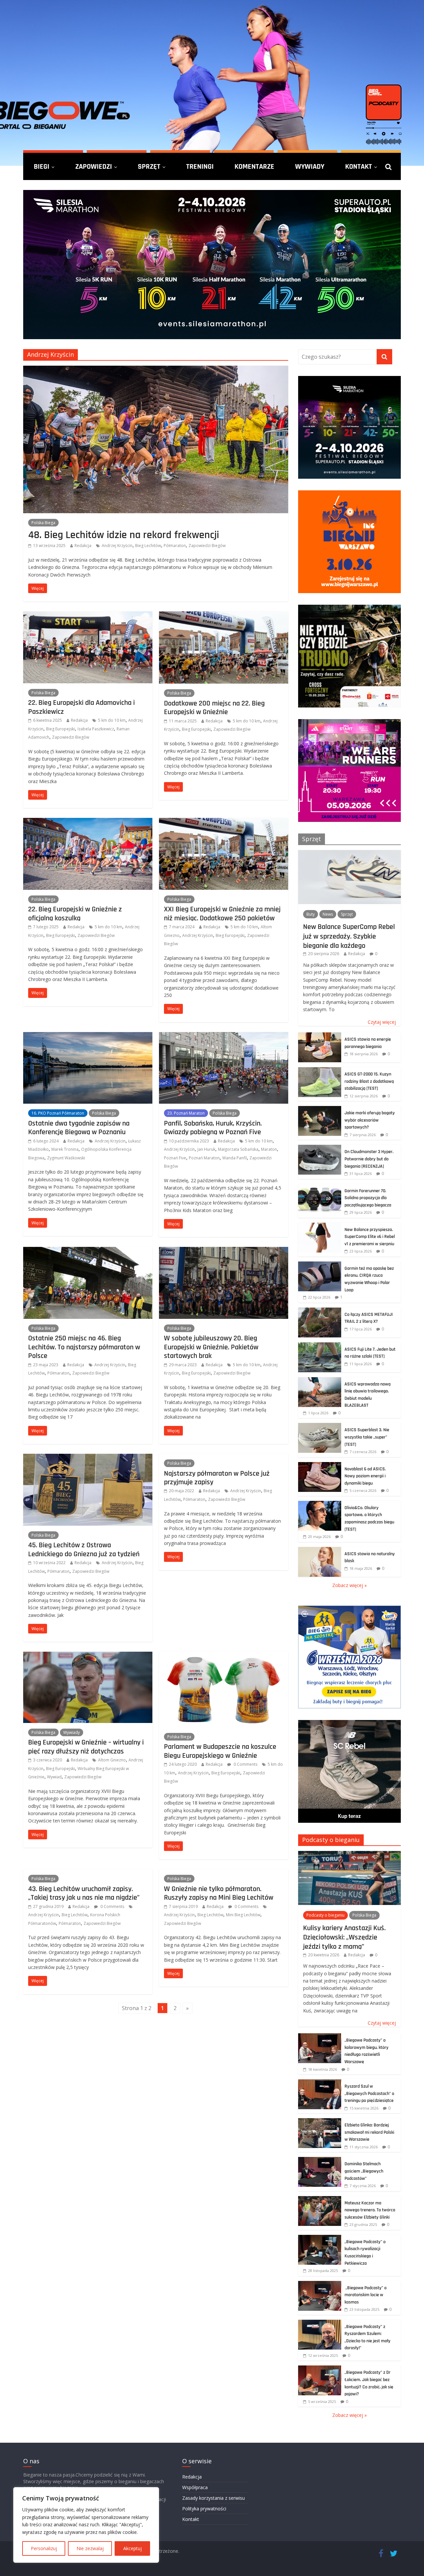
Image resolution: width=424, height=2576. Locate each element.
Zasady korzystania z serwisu (213, 2498)
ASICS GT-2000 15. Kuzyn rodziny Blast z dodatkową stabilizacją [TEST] (369, 1081)
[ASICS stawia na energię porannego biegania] (320, 1036)
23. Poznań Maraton (186, 1113)
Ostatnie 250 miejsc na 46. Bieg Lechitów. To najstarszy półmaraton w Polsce (84, 1347)
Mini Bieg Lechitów (243, 1915)
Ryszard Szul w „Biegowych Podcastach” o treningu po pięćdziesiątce (369, 2093)
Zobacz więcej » (349, 1585)
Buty (311, 914)
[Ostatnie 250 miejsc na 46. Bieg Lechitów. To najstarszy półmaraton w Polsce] (88, 1251)
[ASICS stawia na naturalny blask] (320, 1550)
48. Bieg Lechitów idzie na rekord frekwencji (124, 535)
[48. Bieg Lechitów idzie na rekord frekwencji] (156, 370)
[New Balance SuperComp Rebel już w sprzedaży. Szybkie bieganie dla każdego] (349, 854)
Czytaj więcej (382, 1022)
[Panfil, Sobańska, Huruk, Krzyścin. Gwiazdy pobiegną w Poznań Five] (224, 1036)
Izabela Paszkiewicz (96, 729)
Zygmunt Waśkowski (66, 1158)
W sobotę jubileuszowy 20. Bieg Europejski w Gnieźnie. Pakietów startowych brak (211, 1347)
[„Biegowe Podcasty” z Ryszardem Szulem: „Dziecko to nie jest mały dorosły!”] (320, 2323)
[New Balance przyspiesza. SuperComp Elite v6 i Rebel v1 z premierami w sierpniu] (320, 1226)
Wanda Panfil (235, 1158)
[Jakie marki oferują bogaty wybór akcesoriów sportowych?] (320, 1109)
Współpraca (195, 2487)
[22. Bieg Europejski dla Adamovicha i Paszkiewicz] (88, 615)
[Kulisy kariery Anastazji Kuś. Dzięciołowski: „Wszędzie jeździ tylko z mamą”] (349, 1854)
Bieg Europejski (60, 729)
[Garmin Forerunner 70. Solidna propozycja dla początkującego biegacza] (320, 1187)
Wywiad (54, 1777)
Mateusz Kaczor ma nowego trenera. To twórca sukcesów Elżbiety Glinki (370, 2210)
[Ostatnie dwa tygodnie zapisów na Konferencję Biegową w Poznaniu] (88, 1036)
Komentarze (254, 166)
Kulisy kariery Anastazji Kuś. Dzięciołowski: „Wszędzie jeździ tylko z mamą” (344, 1937)
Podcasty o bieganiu (331, 1840)
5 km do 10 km (112, 720)
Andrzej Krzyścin (117, 546)
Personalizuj (44, 2548)
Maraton (269, 1149)
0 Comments (245, 1764)
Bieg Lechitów (148, 546)
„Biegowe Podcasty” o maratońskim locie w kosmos (366, 2295)
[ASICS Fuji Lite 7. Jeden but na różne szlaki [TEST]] (320, 1346)
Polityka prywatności (204, 2509)
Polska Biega (43, 523)
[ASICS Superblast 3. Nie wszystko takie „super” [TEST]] (320, 1426)
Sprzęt (149, 166)
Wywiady (310, 166)
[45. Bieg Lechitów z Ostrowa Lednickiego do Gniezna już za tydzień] (88, 1458)
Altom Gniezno (112, 1760)
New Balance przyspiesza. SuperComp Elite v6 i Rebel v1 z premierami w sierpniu (370, 1237)
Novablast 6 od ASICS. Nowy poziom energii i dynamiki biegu (365, 1476)
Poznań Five (175, 1158)
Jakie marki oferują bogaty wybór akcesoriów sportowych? (370, 1120)
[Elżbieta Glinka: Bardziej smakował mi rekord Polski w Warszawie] (320, 2122)
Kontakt (359, 166)
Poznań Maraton (204, 1158)
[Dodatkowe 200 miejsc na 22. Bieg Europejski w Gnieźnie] (224, 615)
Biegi (42, 166)
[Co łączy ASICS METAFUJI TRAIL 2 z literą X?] (320, 1311)
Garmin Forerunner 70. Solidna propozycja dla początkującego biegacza (368, 1198)
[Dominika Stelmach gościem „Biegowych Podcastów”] (320, 2160)
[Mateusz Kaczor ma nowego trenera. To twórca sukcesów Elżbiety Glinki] (320, 2200)
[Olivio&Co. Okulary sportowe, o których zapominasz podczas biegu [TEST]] (320, 1504)
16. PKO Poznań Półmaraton (58, 1113)
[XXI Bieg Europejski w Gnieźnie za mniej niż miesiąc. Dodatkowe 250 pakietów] (224, 822)
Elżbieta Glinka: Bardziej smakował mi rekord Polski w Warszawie (369, 2132)
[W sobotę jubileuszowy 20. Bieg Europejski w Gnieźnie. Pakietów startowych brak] (224, 1251)
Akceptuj (132, 2548)
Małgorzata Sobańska (238, 1149)
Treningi (200, 166)
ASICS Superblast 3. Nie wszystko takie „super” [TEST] (367, 1437)
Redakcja (83, 546)
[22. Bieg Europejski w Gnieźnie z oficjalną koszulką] (88, 822)
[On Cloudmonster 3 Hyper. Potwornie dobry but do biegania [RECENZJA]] (320, 1148)
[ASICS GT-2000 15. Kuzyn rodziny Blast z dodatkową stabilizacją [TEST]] (320, 1071)
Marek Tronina (65, 1149)
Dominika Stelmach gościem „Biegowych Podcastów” (364, 2171)
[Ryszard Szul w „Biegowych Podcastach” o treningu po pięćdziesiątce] (320, 2083)
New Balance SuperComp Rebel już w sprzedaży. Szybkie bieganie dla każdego (349, 936)
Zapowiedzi (94, 166)
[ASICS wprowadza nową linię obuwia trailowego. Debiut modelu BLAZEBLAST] (320, 1381)
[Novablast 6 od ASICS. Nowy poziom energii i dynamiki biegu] (320, 1466)
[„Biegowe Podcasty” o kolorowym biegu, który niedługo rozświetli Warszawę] (320, 2037)
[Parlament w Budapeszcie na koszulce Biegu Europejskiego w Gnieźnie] (224, 1656)
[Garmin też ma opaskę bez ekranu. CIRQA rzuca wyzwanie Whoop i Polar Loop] (320, 1265)
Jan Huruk (206, 1149)
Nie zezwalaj (90, 2548)
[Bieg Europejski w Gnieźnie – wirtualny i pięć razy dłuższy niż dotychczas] (88, 1656)
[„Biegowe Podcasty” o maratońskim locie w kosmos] (320, 2284)
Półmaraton (175, 546)
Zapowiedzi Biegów (207, 546)
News (328, 914)
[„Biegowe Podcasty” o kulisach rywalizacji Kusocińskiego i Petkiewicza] (320, 2238)
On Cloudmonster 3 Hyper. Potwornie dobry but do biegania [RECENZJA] (369, 1159)
